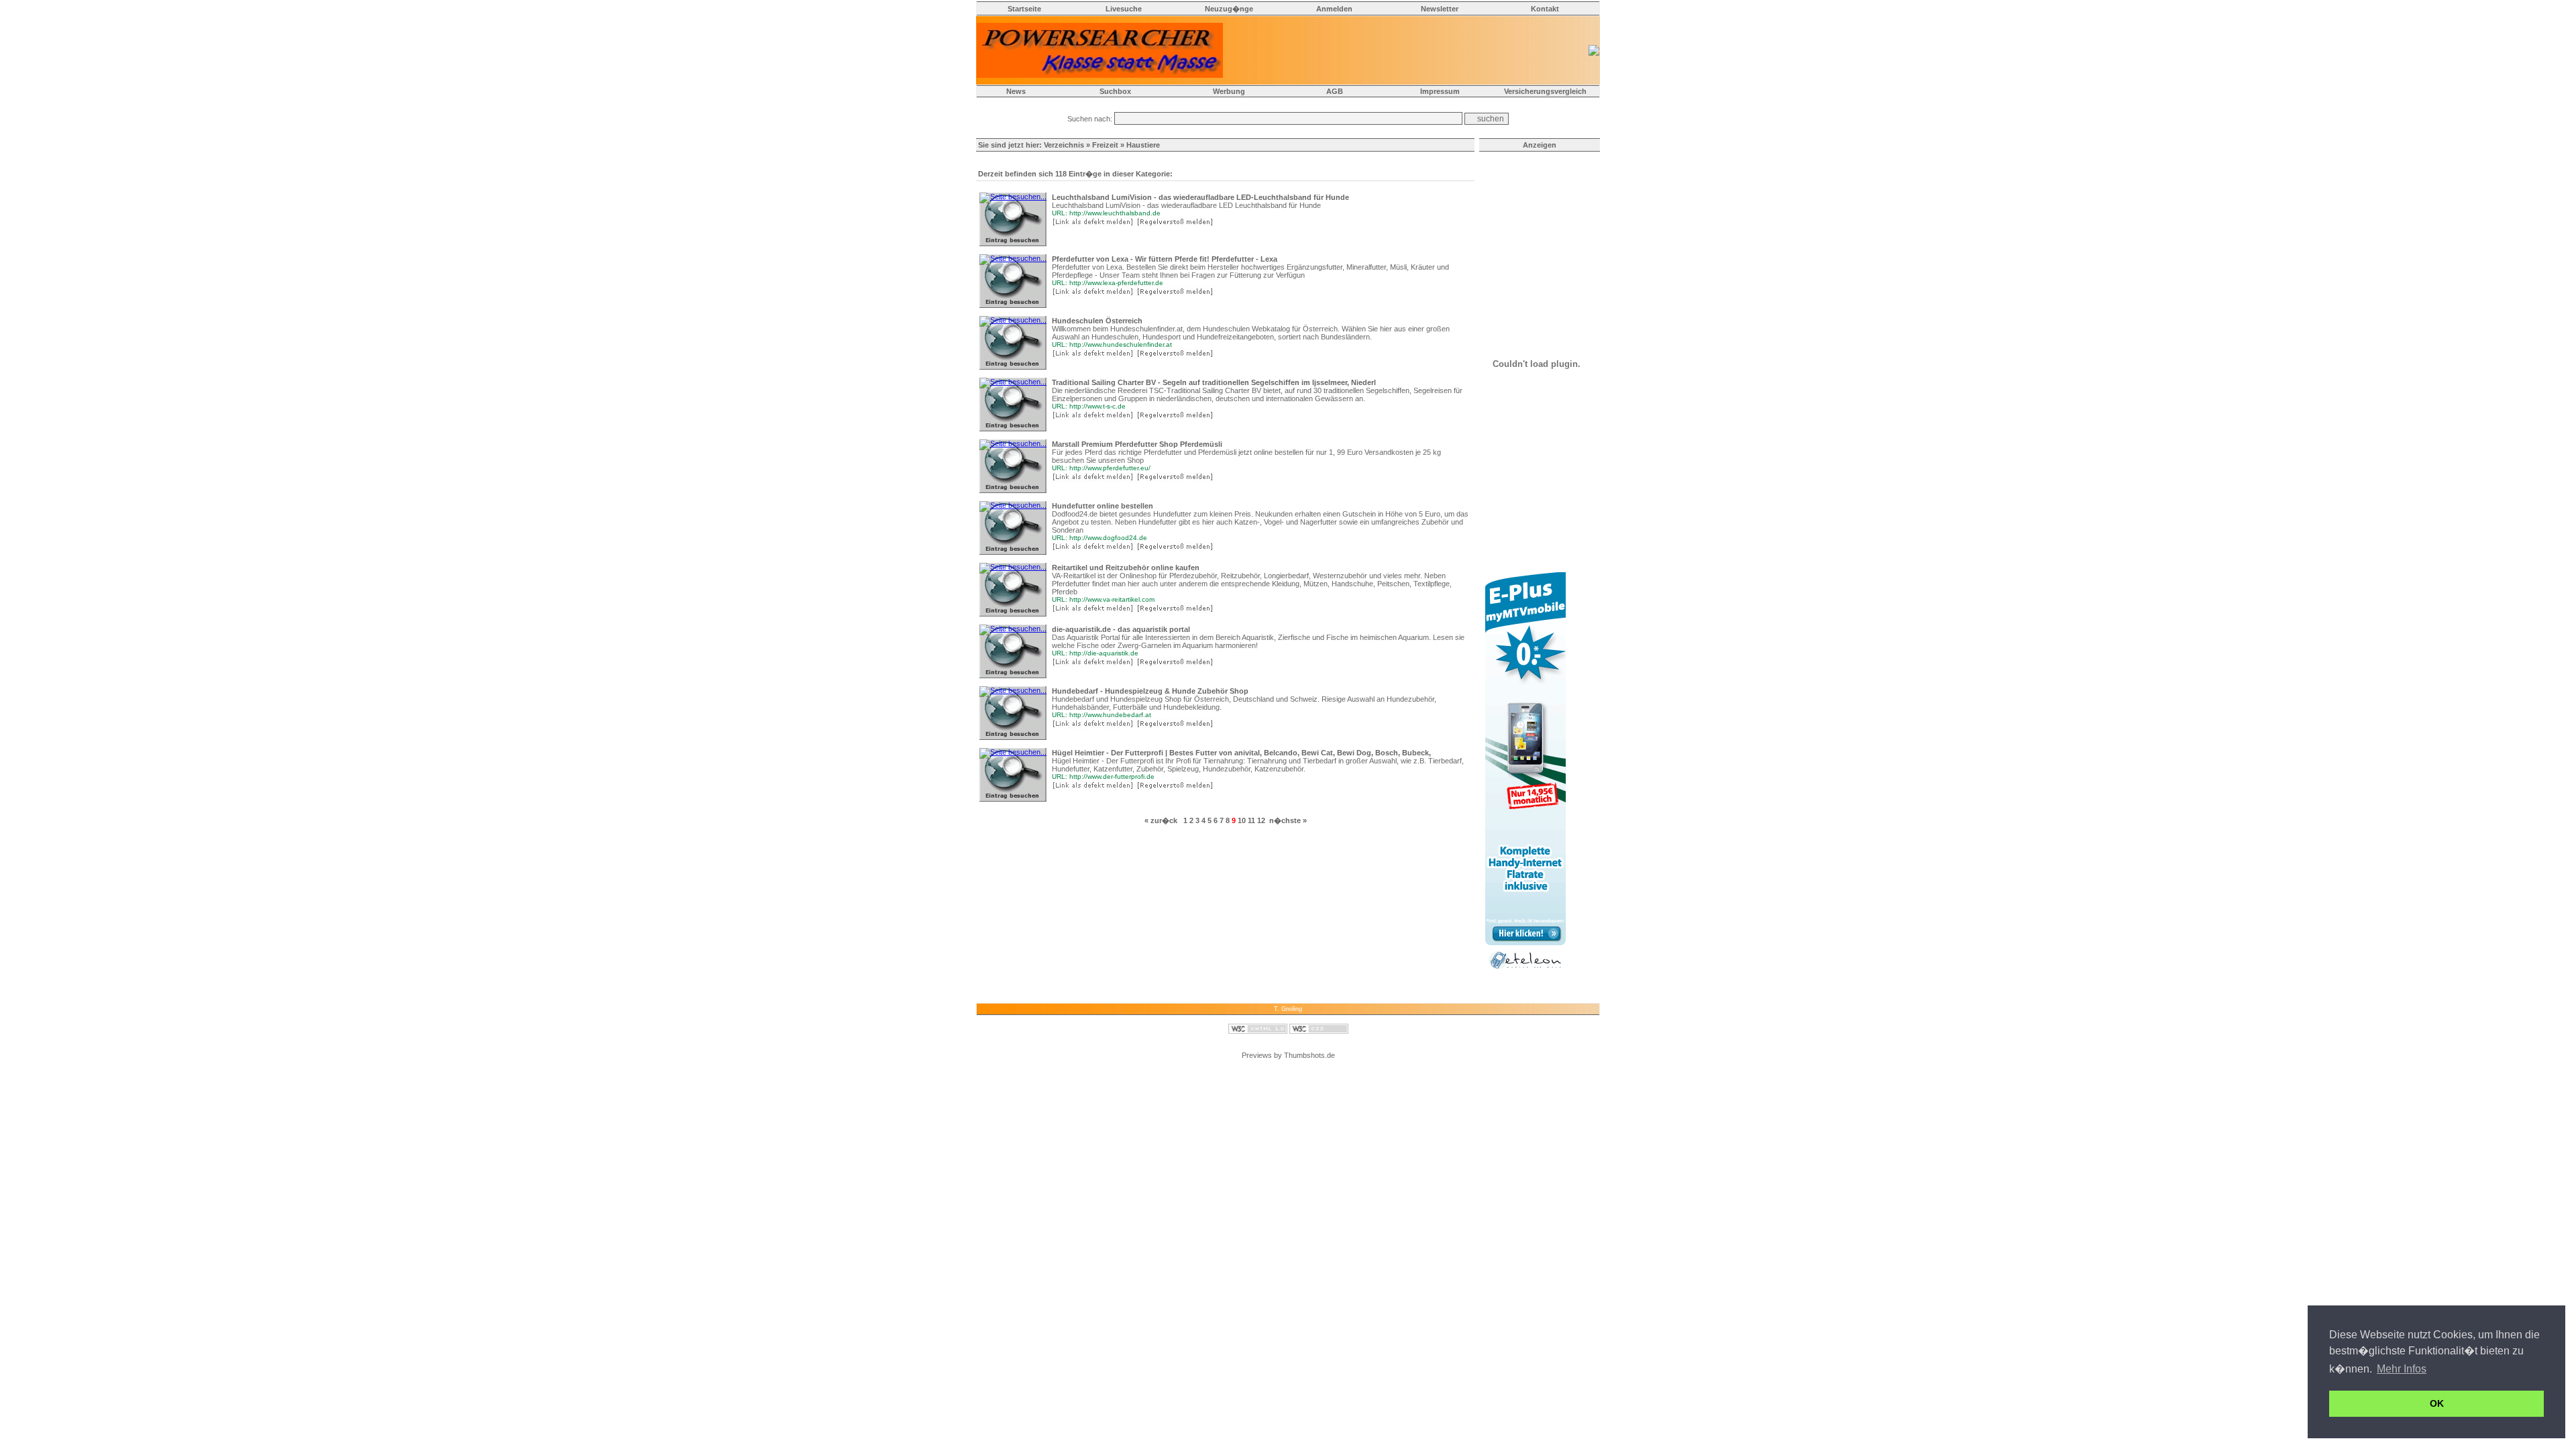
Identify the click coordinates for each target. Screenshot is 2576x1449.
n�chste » (1288, 820)
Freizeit (1105, 145)
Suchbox (1115, 91)
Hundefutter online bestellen (1103, 506)
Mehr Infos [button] (2402, 1369)
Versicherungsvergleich (1545, 91)
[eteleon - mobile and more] (1525, 972)
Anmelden (1334, 9)
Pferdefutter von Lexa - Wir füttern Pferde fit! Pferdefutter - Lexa (1165, 259)
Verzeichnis (1064, 145)
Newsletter (1440, 9)
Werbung (1229, 91)
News (1016, 91)
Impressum (1440, 91)
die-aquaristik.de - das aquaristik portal (1121, 629)
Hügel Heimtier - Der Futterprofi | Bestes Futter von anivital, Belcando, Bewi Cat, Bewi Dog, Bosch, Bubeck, (1241, 753)
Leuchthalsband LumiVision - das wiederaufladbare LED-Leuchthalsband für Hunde (1200, 197)
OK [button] (2437, 1403)
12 (1261, 820)
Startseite (1024, 9)
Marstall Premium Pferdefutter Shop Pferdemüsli (1137, 444)
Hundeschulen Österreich (1097, 321)
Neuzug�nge (1229, 9)
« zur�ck (1161, 820)
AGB (1335, 91)
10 (1242, 820)
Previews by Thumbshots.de (1288, 1055)
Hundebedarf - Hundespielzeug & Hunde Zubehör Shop (1150, 691)
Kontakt (1545, 9)
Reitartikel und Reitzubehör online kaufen (1126, 568)
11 (1251, 820)
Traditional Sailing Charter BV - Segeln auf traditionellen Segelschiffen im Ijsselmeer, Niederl (1214, 382)
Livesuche (1124, 9)
